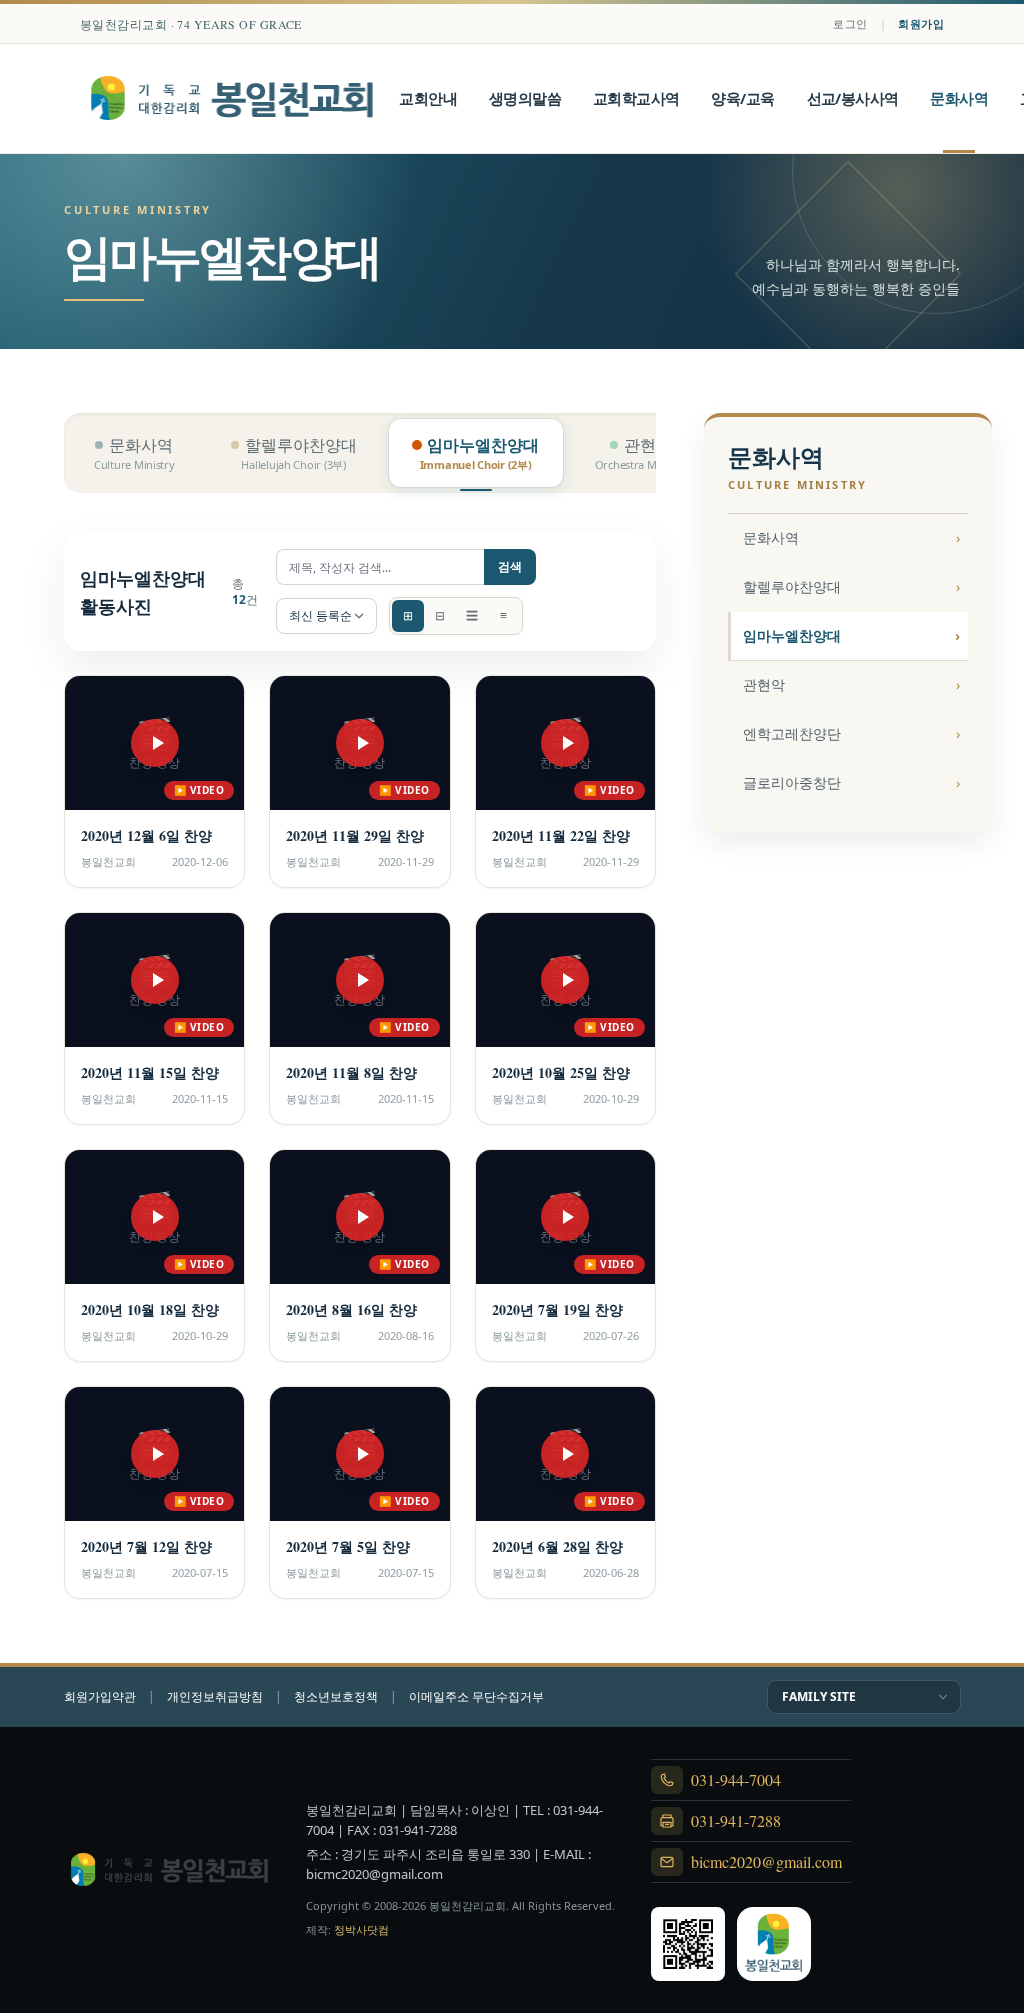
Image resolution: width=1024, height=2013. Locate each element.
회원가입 (921, 23)
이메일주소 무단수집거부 (476, 1697)
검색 (510, 566)
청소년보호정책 (336, 1697)
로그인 (850, 23)
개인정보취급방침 (215, 1697)
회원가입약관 (100, 1697)
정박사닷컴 (361, 1929)
